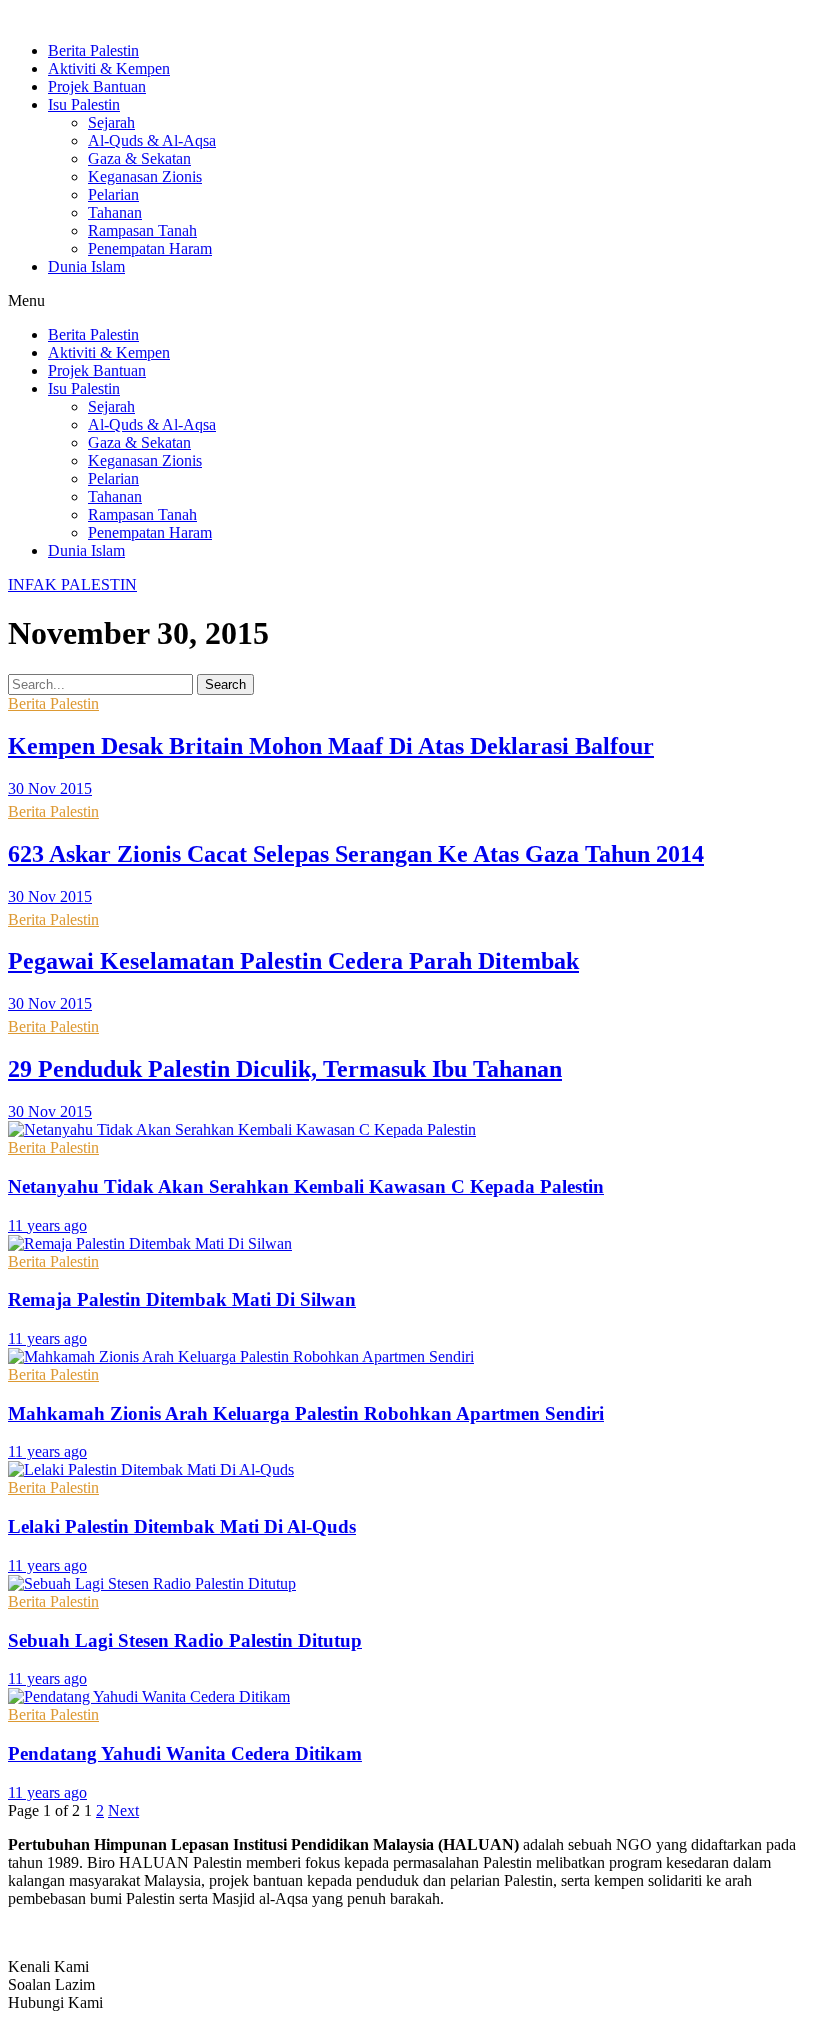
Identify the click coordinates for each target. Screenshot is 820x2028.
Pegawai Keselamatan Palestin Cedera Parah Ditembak (293, 961)
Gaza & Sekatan (139, 158)
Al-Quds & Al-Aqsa (152, 140)
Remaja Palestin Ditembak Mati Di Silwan (182, 1299)
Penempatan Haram (150, 248)
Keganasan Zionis (145, 176)
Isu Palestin (84, 104)
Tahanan (115, 212)
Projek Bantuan (97, 86)
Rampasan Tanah (142, 230)
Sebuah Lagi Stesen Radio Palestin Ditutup (185, 1640)
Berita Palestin (93, 50)
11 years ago (47, 1225)
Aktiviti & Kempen (109, 68)
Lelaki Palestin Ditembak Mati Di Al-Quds (182, 1526)
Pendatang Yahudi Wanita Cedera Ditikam (185, 1753)
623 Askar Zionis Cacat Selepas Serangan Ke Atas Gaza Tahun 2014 (356, 854)
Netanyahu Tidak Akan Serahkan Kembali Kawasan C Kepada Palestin (306, 1186)
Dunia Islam (86, 266)
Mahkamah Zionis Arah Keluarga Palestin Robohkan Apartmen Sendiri (306, 1413)
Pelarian (113, 194)
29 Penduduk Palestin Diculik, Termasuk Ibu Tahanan (285, 1069)
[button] (410, 301)
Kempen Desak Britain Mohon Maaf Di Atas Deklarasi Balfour (331, 746)
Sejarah (111, 122)
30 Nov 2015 (50, 788)
